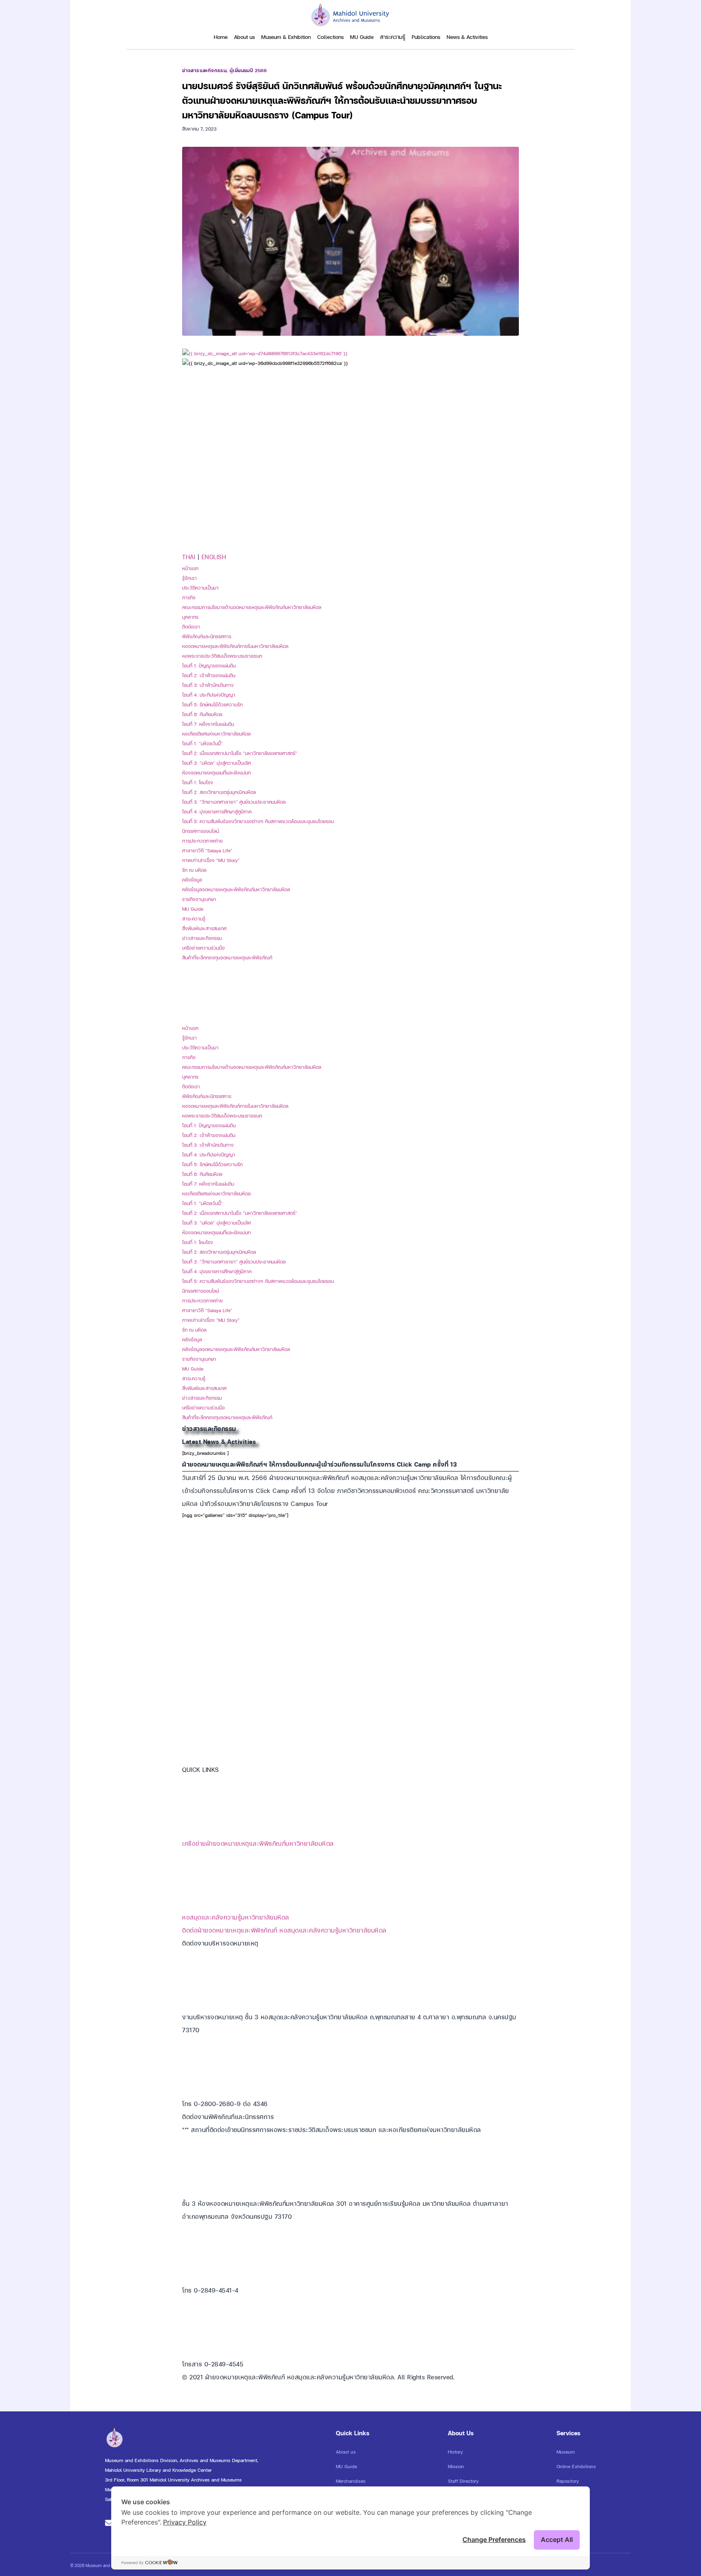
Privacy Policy (185, 2522)
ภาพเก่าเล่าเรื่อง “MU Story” (211, 860)
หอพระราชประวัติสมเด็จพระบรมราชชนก (222, 656)
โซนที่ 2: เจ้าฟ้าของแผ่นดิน (209, 676)
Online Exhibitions (576, 2467)
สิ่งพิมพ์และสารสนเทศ (204, 929)
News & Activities (467, 37)
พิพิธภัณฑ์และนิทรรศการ (207, 637)
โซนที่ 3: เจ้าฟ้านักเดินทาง (208, 685)
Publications (426, 37)
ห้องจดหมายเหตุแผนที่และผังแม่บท (216, 773)
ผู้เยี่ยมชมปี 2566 (248, 71)
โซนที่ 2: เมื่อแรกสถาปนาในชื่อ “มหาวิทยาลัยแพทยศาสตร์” (240, 753)
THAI (190, 557)
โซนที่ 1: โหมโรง (198, 783)
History (455, 2452)
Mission (456, 2467)
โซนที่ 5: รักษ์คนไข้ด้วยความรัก (212, 705)
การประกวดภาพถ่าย (202, 841)
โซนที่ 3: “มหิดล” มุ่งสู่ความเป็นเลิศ (216, 763)
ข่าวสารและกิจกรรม (204, 71)
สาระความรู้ (393, 37)
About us (244, 37)
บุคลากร (190, 617)
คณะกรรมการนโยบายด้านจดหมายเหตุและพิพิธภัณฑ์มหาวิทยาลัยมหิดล (252, 607)
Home (221, 37)
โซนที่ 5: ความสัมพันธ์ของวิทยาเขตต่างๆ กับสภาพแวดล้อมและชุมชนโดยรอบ (258, 821)
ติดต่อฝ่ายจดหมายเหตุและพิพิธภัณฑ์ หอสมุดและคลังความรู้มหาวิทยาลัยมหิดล (284, 1930)
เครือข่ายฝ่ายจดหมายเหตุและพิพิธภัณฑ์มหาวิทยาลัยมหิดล (258, 1844)
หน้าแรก (190, 568)
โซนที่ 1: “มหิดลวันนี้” (202, 744)
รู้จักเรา (189, 578)
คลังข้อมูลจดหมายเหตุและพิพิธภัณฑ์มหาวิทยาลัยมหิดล (236, 890)
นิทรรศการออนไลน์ (201, 831)
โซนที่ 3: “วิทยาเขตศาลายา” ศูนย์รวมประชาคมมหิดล (234, 802)
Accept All (557, 2540)
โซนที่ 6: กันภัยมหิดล (202, 714)
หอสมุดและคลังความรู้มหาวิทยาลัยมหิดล (236, 1917)
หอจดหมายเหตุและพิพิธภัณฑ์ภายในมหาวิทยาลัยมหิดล (235, 646)
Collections (330, 37)
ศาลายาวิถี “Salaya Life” (207, 851)
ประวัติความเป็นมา (200, 588)
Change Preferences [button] (494, 2540)
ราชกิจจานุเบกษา (199, 899)
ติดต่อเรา (191, 627)
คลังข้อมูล (192, 880)
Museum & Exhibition (286, 37)
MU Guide (362, 37)
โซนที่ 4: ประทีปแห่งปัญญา (209, 695)
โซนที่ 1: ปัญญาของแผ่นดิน (209, 666)
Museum (566, 2452)
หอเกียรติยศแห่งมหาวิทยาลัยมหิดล (216, 734)
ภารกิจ (189, 598)
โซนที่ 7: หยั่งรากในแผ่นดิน (208, 724)
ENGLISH (214, 557)
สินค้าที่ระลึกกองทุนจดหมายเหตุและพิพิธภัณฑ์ (227, 958)
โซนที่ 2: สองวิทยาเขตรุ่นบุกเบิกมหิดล (219, 792)
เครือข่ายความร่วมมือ (203, 948)
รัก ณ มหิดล (194, 870)
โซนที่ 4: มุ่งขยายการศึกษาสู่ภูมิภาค (217, 812)
